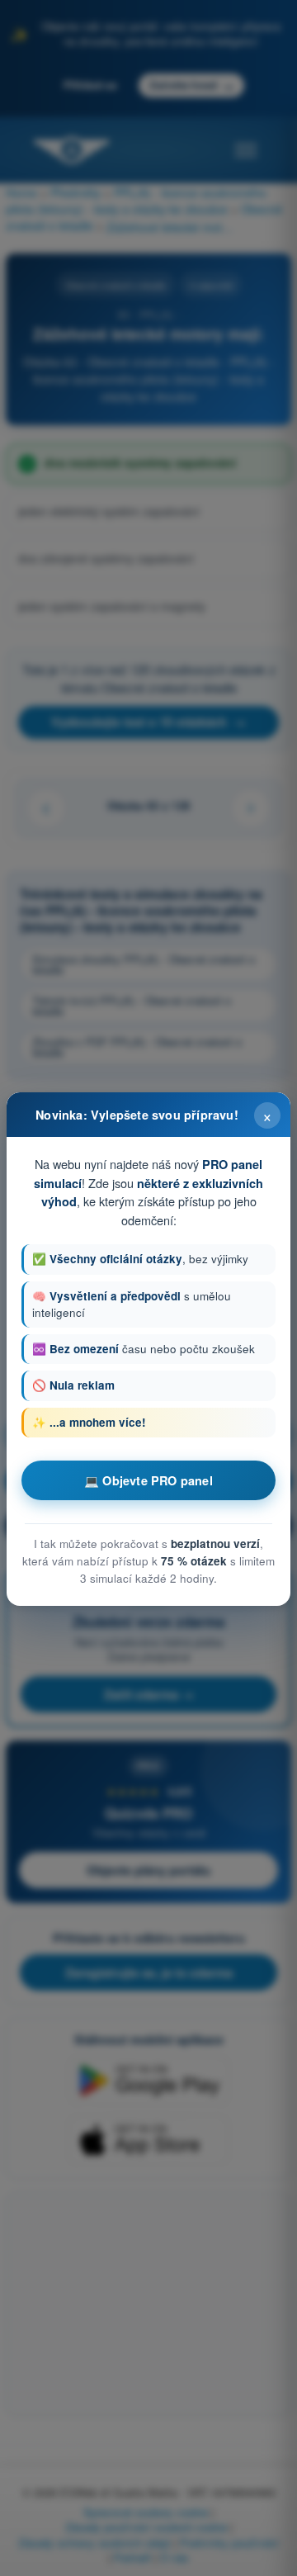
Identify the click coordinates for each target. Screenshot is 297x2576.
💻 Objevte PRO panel (148, 1480)
